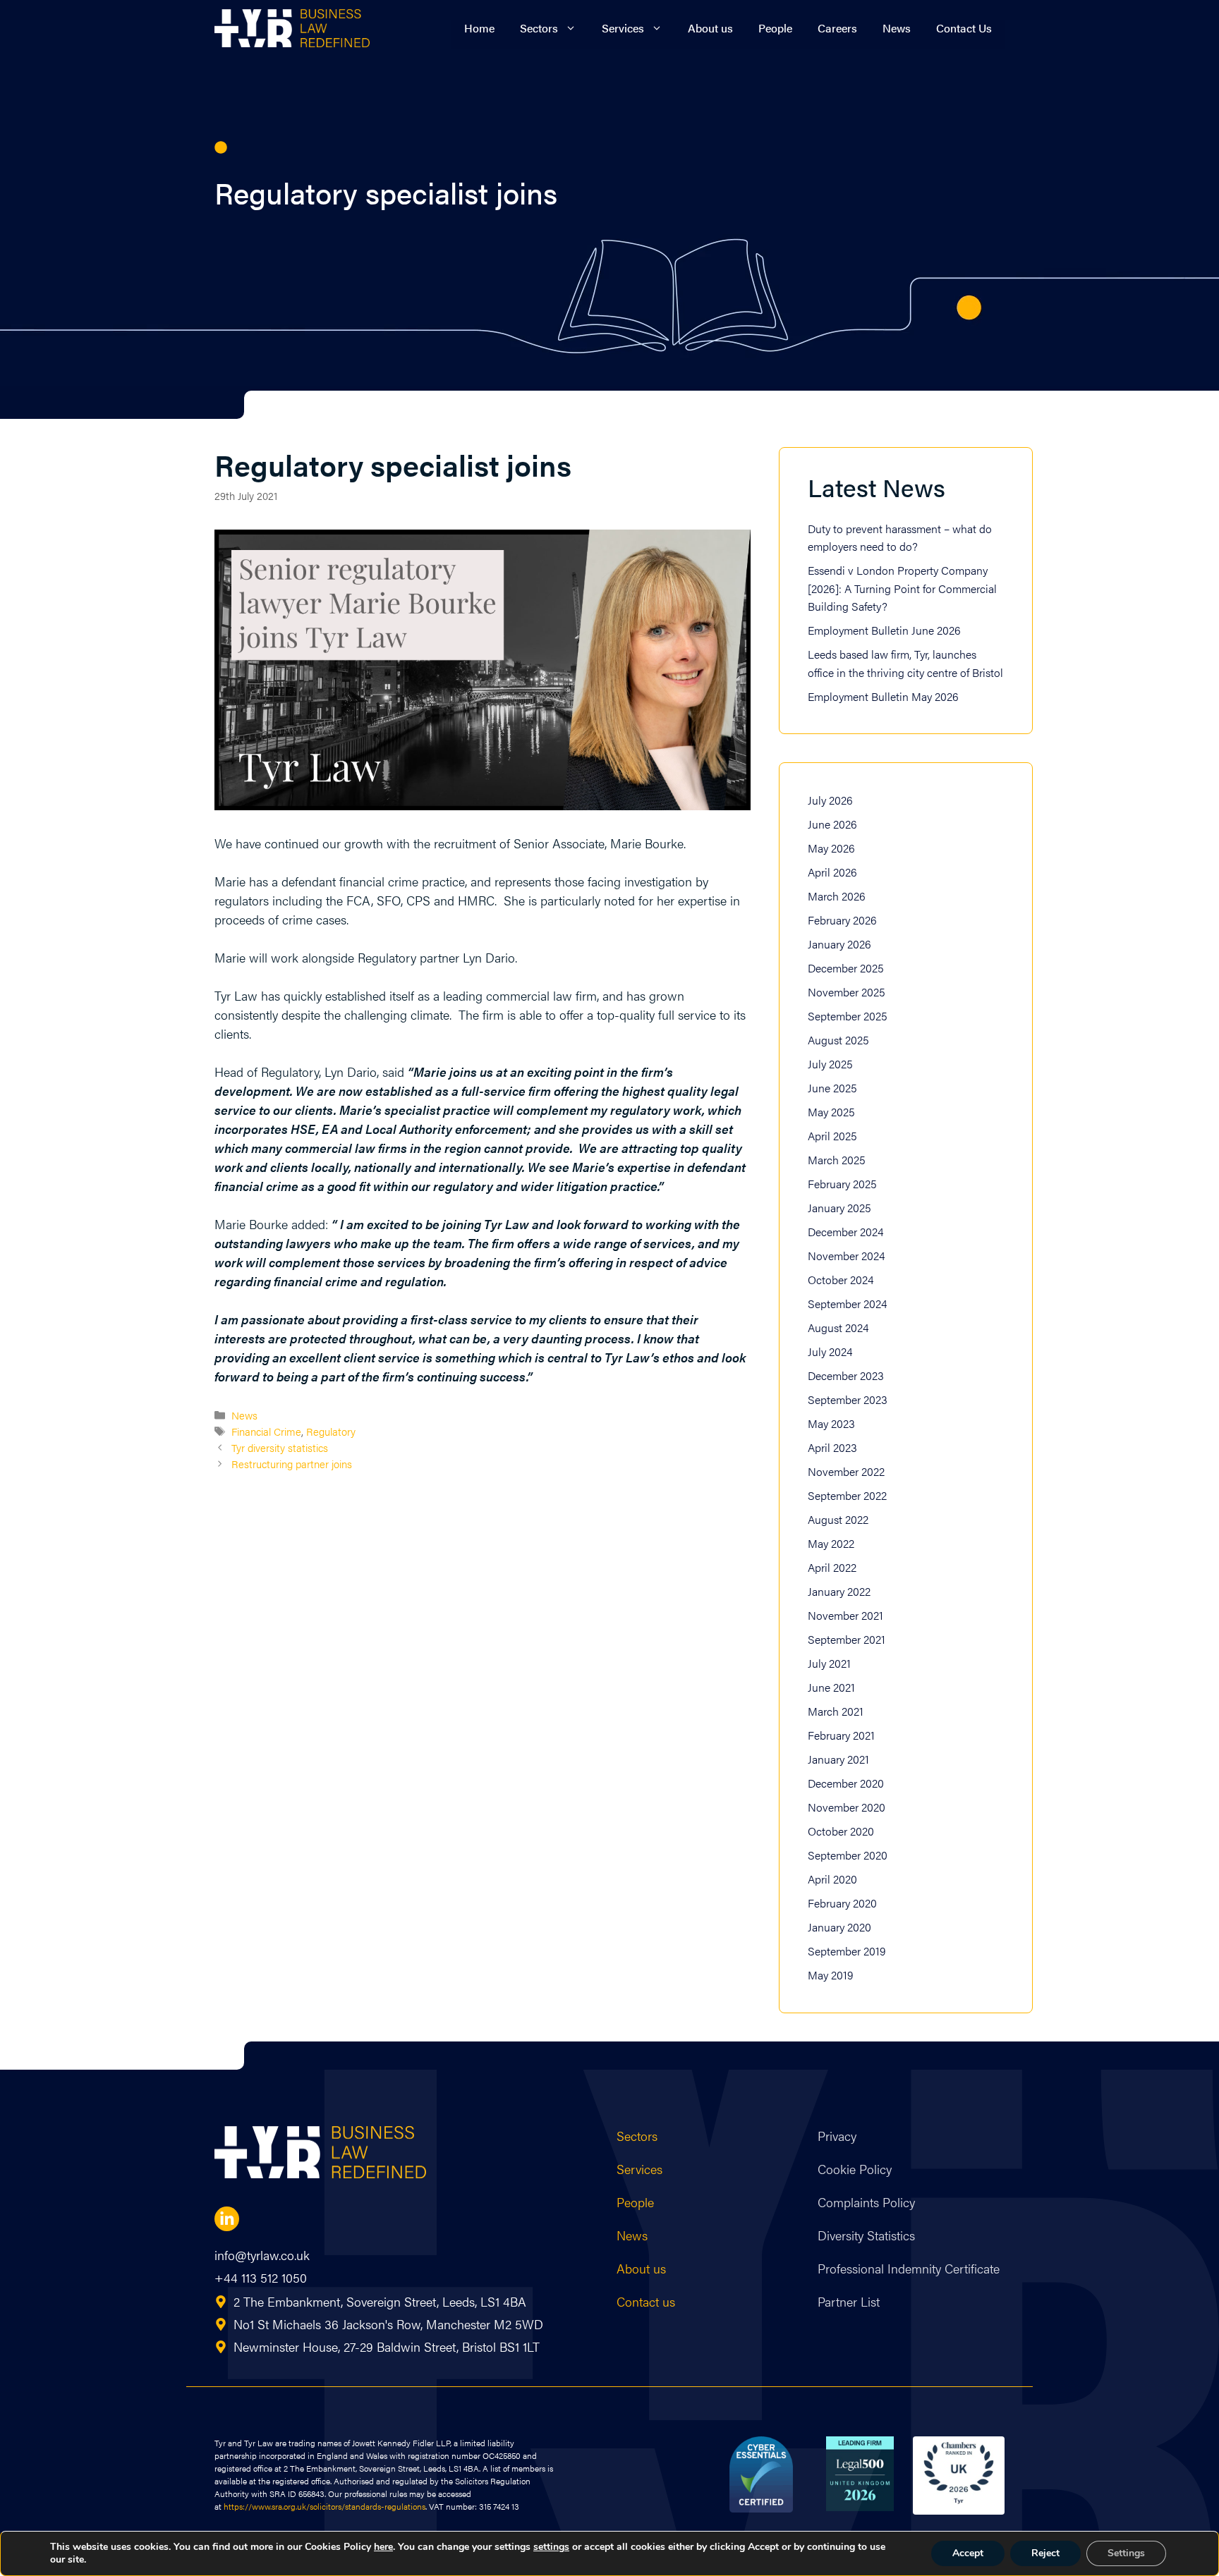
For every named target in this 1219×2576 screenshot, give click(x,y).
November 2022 (846, 1471)
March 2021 (836, 1711)
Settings (1126, 2553)
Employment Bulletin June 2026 (884, 630)
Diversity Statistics (866, 2235)
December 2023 (846, 1375)
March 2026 (837, 896)
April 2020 (832, 1879)
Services (623, 28)
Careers (837, 28)
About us (710, 28)
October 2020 (841, 1831)
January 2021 (838, 1759)
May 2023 (831, 1423)
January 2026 (839, 944)
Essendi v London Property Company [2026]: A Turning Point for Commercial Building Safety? (902, 588)
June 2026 (832, 824)
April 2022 (832, 1567)
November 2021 (845, 1615)
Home (479, 28)
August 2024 (838, 1327)
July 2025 (830, 1064)
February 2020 (842, 1903)
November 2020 (847, 1807)
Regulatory (331, 1431)
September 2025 (848, 1016)
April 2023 (832, 1447)
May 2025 (831, 1112)
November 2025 (847, 992)
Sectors (539, 28)
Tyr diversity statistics (280, 1447)
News (897, 28)
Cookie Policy (855, 2169)
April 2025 (832, 1136)
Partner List (849, 2301)
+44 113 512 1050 (261, 2277)
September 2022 (847, 1495)
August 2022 (838, 1519)
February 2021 (841, 1735)
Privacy (837, 2136)
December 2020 (846, 1783)
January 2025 (839, 1208)
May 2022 (831, 1543)
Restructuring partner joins (292, 1464)
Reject (1045, 2553)
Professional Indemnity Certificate (909, 2268)
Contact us (646, 2301)
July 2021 (829, 1663)
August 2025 (838, 1040)
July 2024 (830, 1351)
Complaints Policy (866, 2202)
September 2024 (847, 1304)
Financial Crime (266, 1431)
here (383, 2547)
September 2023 (848, 1399)
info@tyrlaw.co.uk (262, 2255)
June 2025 (832, 1088)
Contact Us (964, 28)
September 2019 (847, 1951)
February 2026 (842, 920)
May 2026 (831, 848)
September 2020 (848, 1855)
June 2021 (831, 1687)
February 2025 (842, 1184)
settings (551, 2547)
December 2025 (846, 968)
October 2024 (841, 1280)
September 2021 (847, 1639)
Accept (968, 2553)
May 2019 (830, 1975)
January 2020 (839, 1927)
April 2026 (832, 872)
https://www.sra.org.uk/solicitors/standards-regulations (325, 2506)
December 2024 (845, 1232)
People (775, 28)
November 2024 (846, 1256)
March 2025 (837, 1160)
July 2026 (830, 800)
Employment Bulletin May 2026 (883, 696)
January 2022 (839, 1591)
